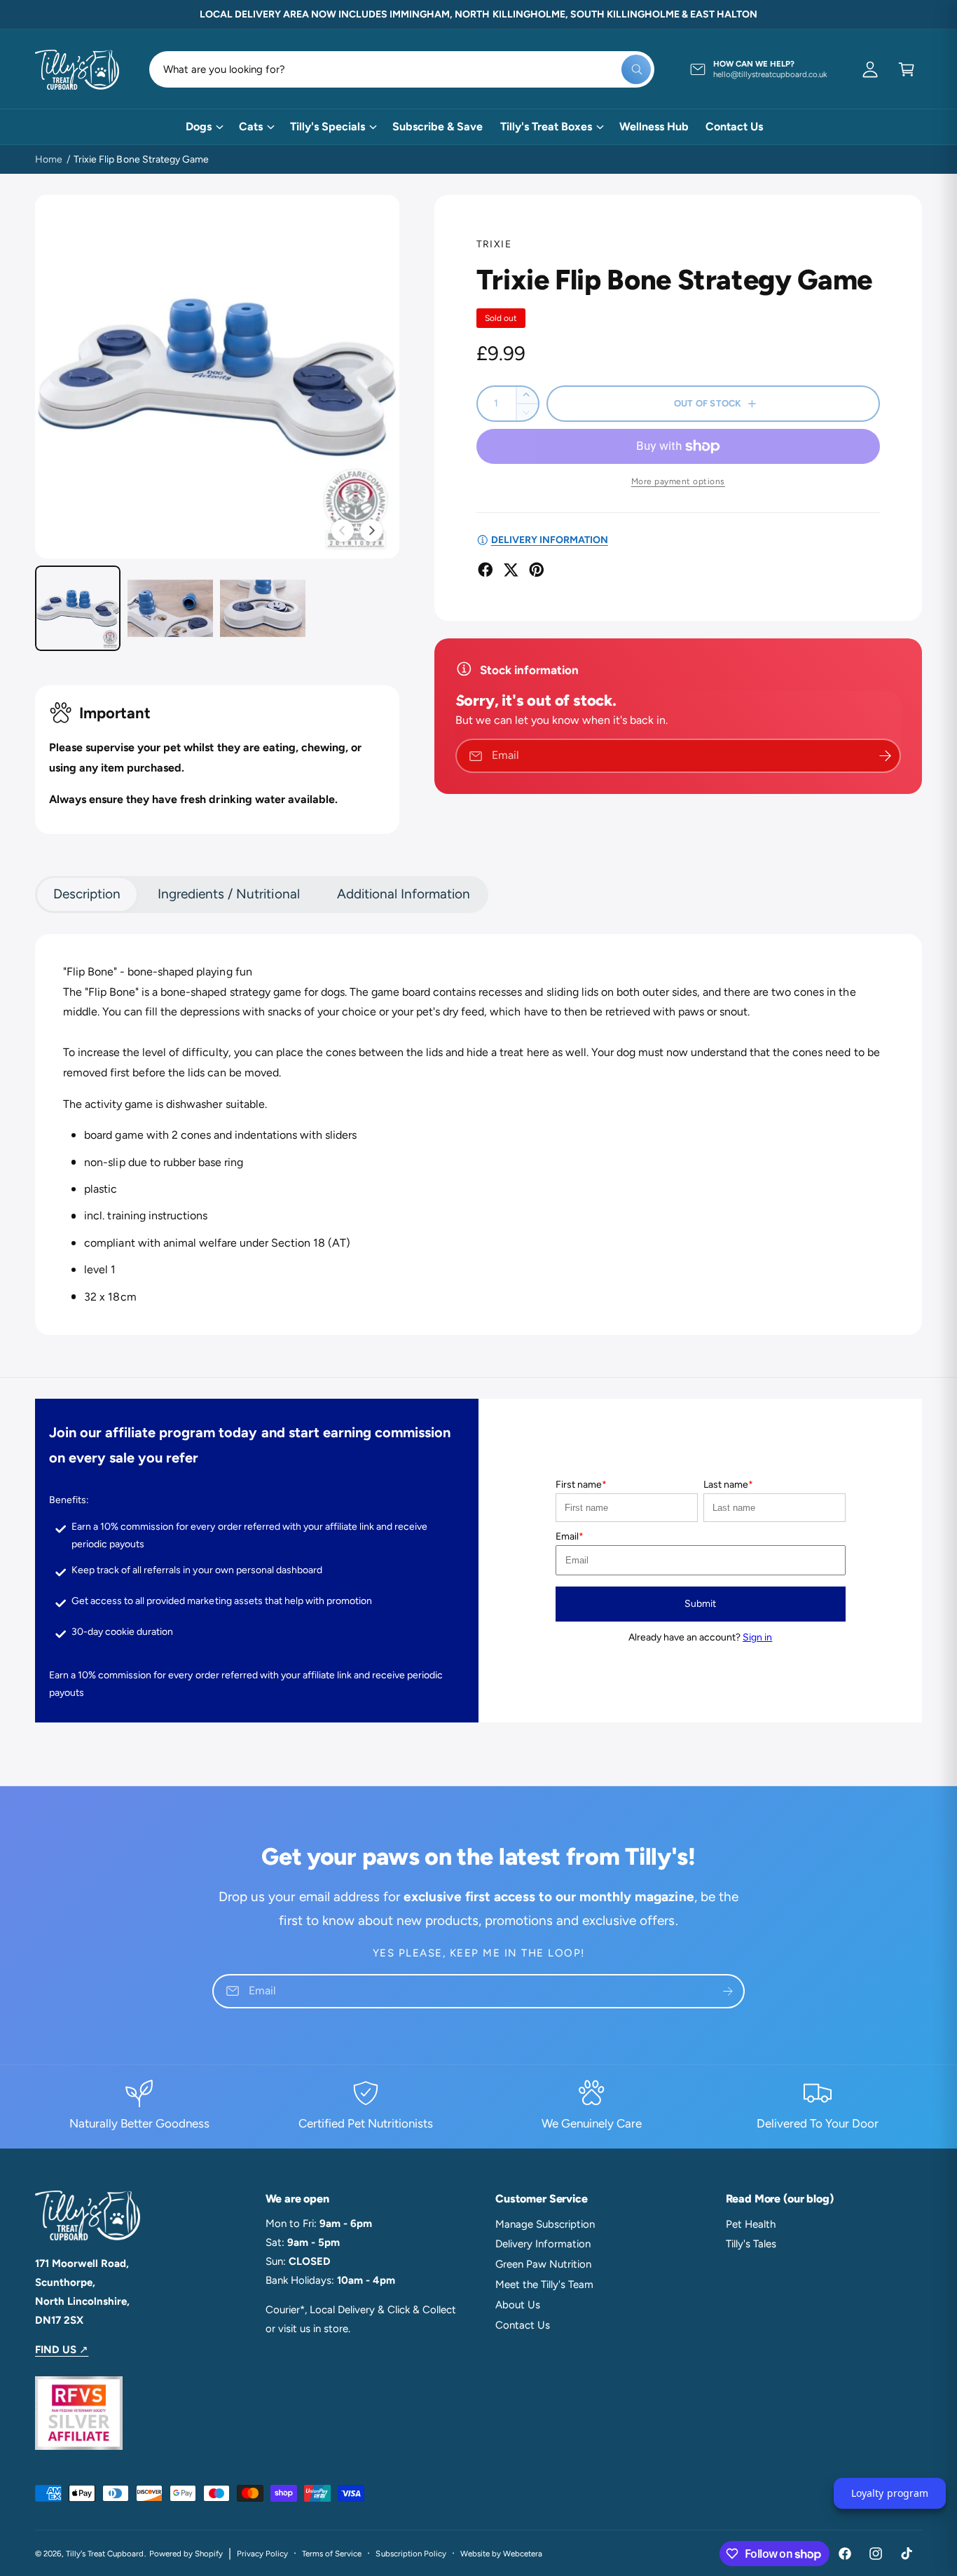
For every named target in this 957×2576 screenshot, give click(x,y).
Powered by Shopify (186, 2554)
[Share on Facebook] (486, 570)
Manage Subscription (545, 2224)
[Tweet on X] (511, 570)
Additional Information (404, 894)
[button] (907, 69)
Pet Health (751, 2224)
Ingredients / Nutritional (228, 894)
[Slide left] (343, 530)
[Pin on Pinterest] (537, 570)
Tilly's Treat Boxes (546, 126)
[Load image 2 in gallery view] (170, 608)
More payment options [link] (678, 481)
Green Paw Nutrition (543, 2264)
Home (49, 159)
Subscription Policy (411, 2554)
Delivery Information (543, 2244)
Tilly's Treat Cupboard (105, 2554)
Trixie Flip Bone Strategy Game (141, 159)
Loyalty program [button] (889, 2493)
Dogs (199, 126)
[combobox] (402, 69)
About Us (518, 2305)
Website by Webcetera (501, 2554)
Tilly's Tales (751, 2244)
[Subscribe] (728, 1991)
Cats (251, 126)
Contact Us (523, 2325)
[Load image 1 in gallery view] (78, 608)
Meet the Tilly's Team (544, 2284)
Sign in (757, 1637)
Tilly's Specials (328, 126)
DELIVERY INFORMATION (550, 540)
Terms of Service (332, 2554)
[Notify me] (886, 756)
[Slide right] (371, 530)
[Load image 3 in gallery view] (263, 608)
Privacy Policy (262, 2554)
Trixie (494, 244)
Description (87, 894)
